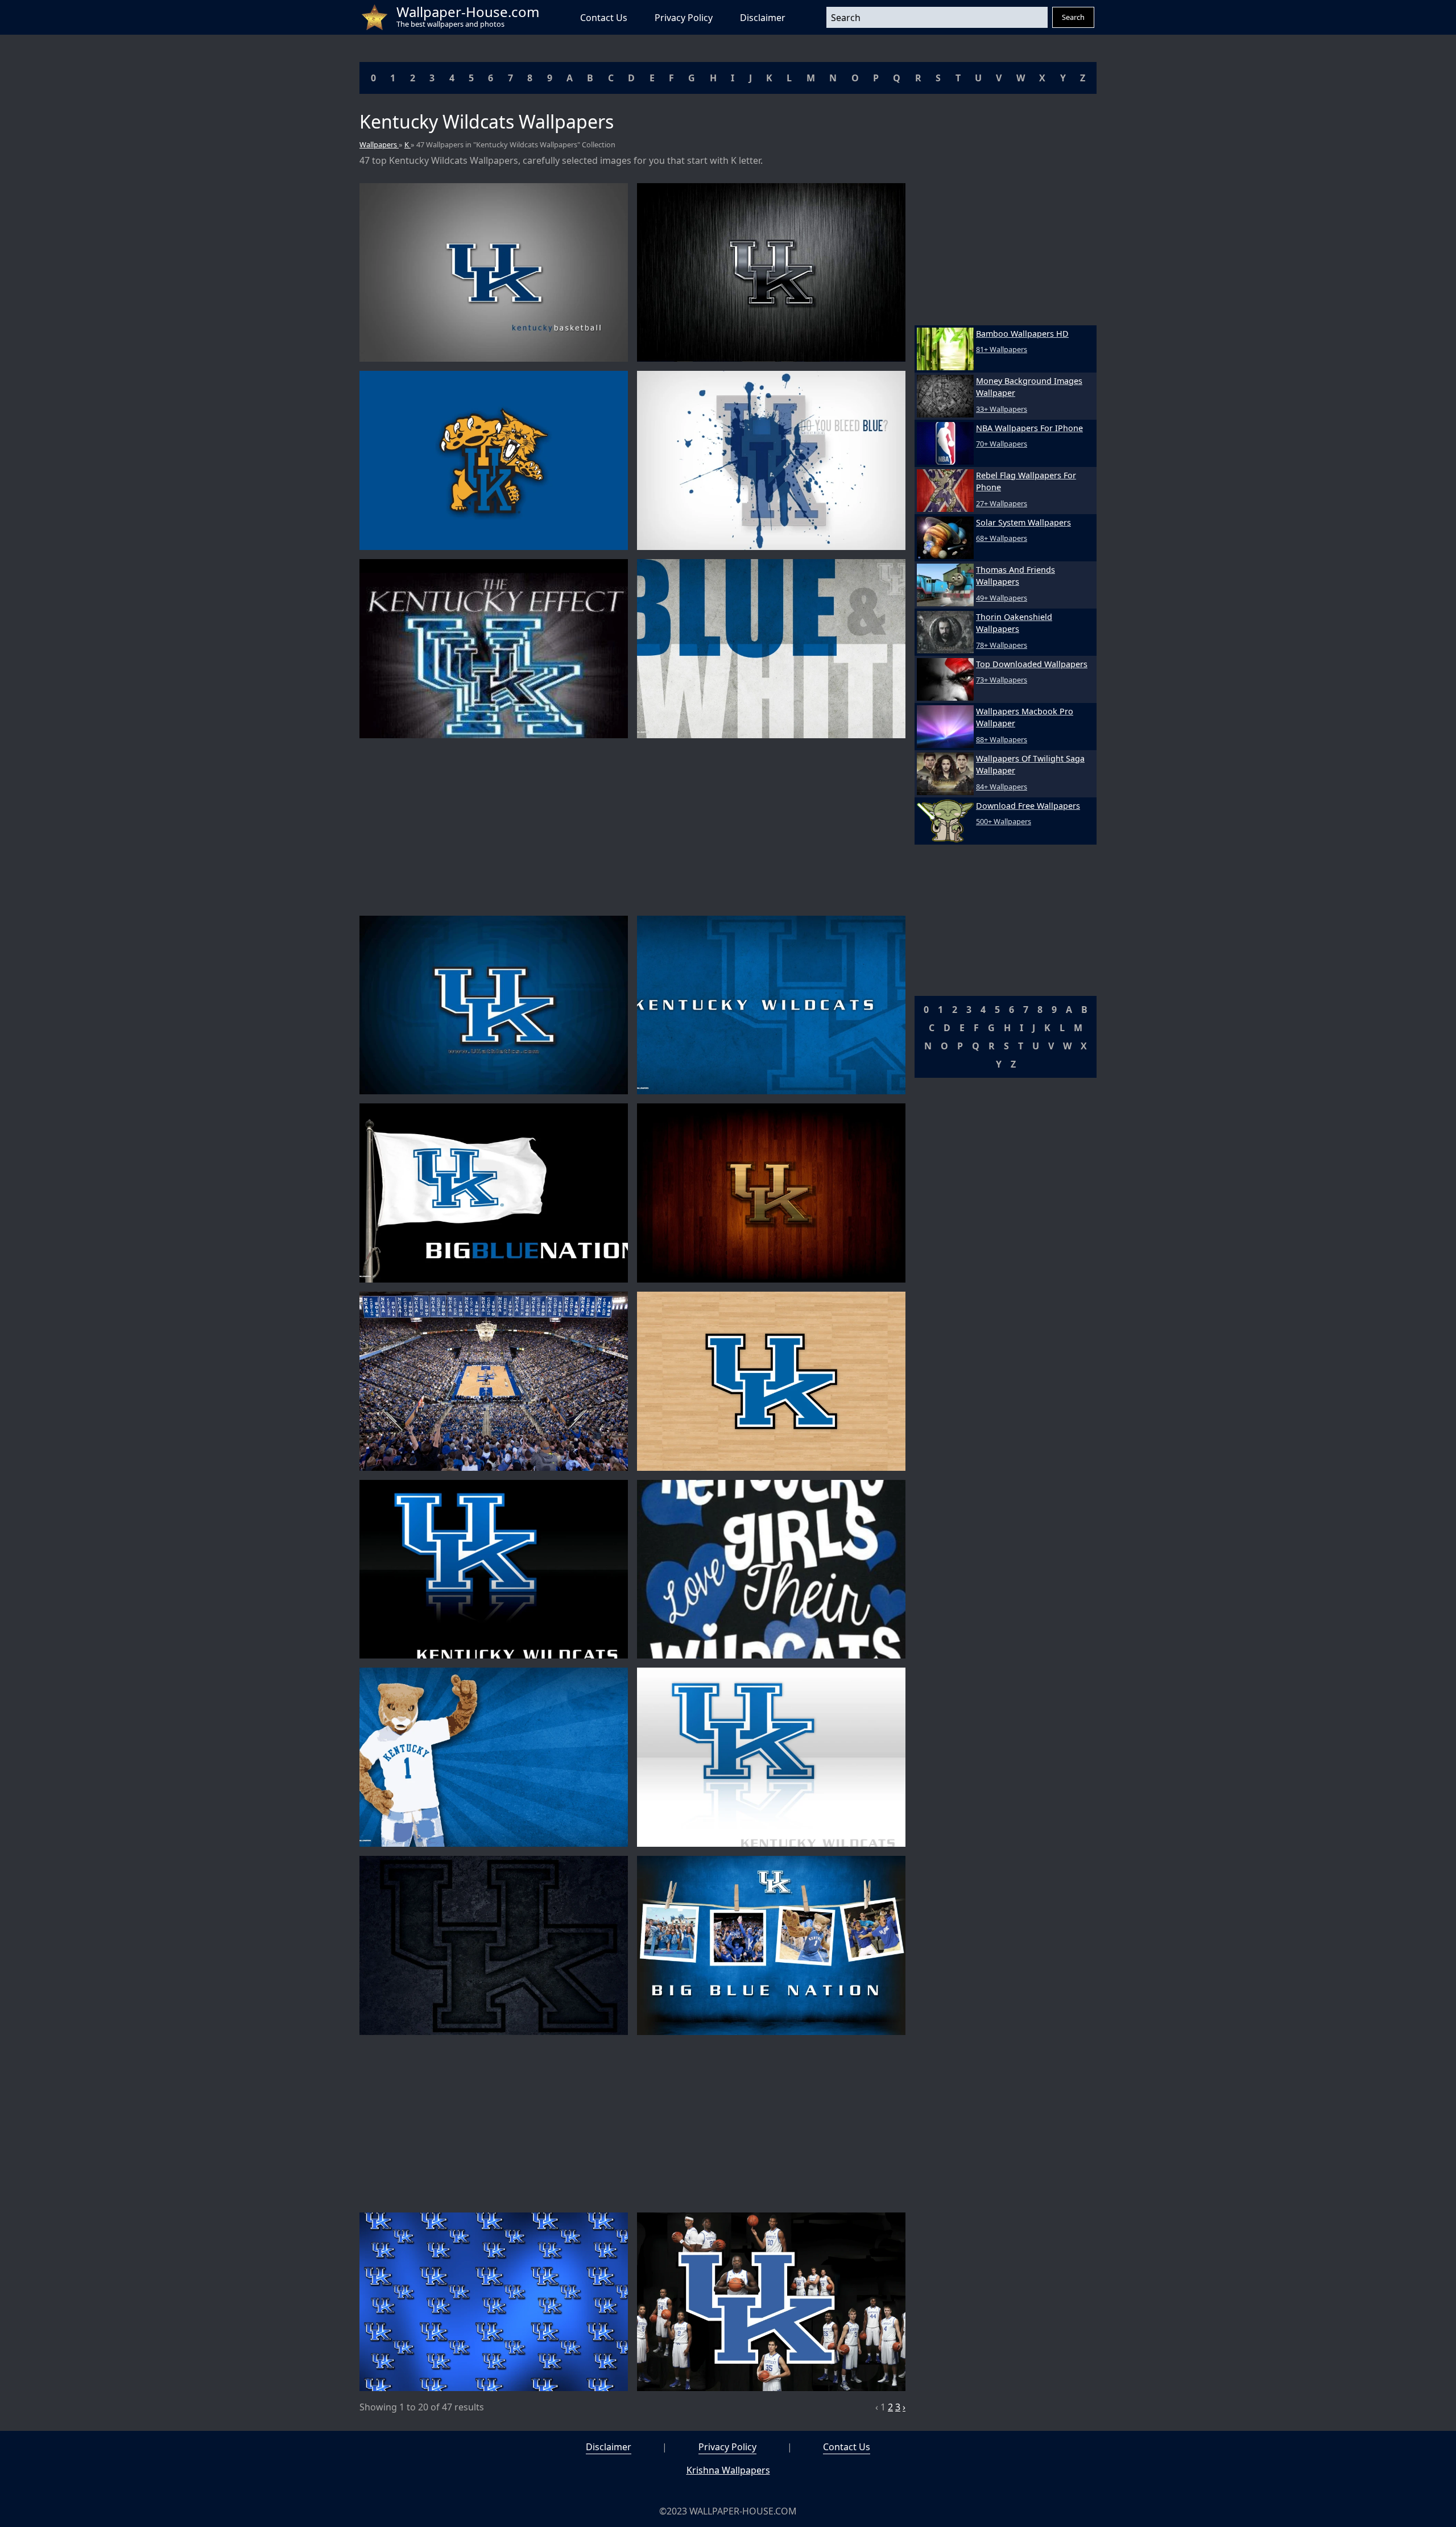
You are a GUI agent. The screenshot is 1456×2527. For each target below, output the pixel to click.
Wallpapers (379, 144)
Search (1073, 17)
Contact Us (604, 18)
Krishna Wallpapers (728, 2470)
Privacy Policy (684, 18)
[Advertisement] (632, 827)
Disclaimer (763, 18)
